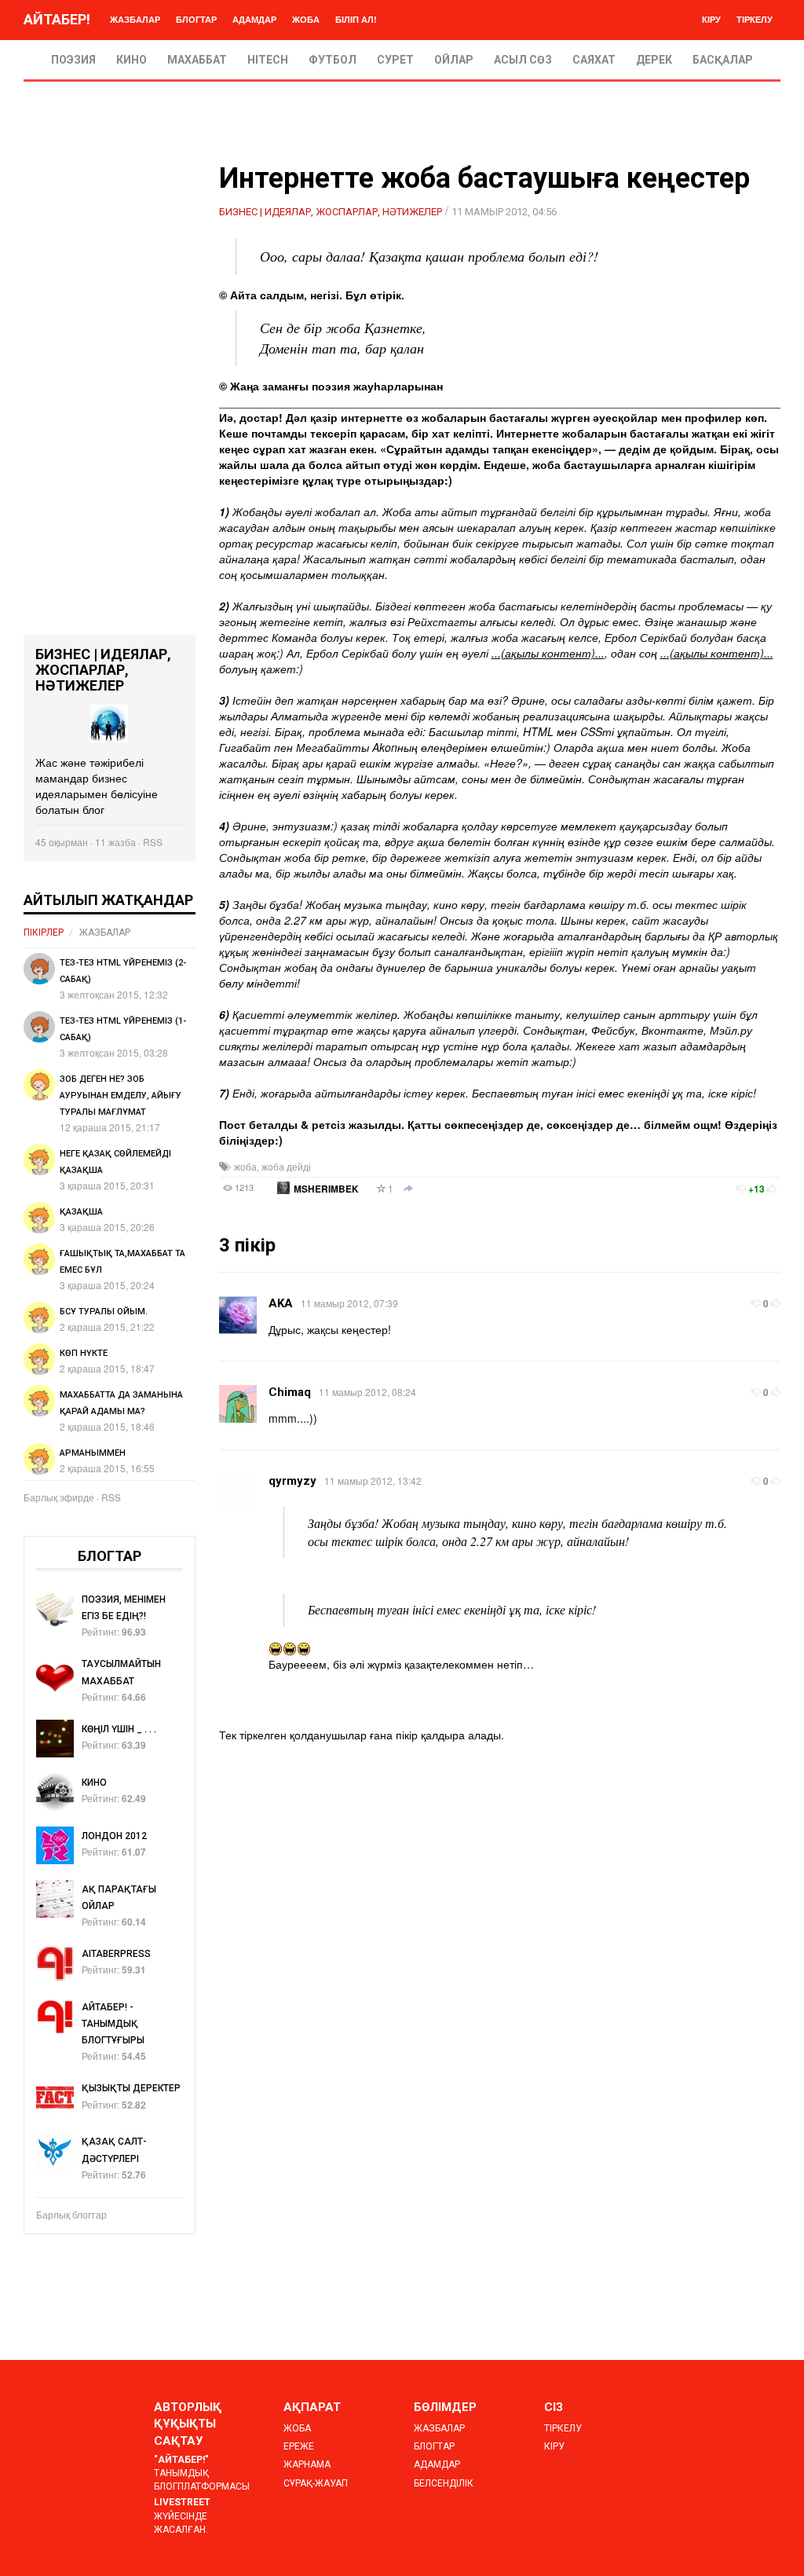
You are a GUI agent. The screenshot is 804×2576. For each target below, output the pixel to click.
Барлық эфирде (59, 1497)
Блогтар (196, 19)
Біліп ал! (356, 19)
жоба (245, 1166)
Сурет (395, 60)
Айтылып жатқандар (108, 900)
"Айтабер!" (181, 2460)
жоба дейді (286, 1166)
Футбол (333, 60)
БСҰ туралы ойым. (104, 1312)
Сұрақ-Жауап (316, 2483)
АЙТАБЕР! (57, 19)
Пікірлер (44, 933)
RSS (153, 842)
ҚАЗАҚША (81, 1212)
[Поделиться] (408, 1189)
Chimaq (290, 1392)
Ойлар (454, 60)
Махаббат (197, 60)
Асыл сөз (523, 60)
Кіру (711, 19)
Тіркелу (755, 19)
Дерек (654, 60)
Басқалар (723, 60)
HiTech (268, 60)
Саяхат (594, 60)
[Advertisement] (110, 399)
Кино (132, 60)
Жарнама (307, 2464)
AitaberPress (116, 1954)
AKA (281, 1303)
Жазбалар (135, 19)
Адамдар (254, 19)
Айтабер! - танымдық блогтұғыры (113, 2024)
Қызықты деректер (131, 2088)
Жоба (306, 19)
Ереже (299, 2446)
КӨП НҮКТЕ (84, 1353)
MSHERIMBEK (326, 1189)
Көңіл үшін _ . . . (119, 1729)
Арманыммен (93, 1453)
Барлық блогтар (71, 2214)
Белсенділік (444, 2483)
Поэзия (73, 60)
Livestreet (182, 2502)
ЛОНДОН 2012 (114, 1836)
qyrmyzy (292, 1481)
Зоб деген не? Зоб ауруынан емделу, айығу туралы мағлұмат (121, 1096)
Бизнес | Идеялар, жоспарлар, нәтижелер (331, 212)
